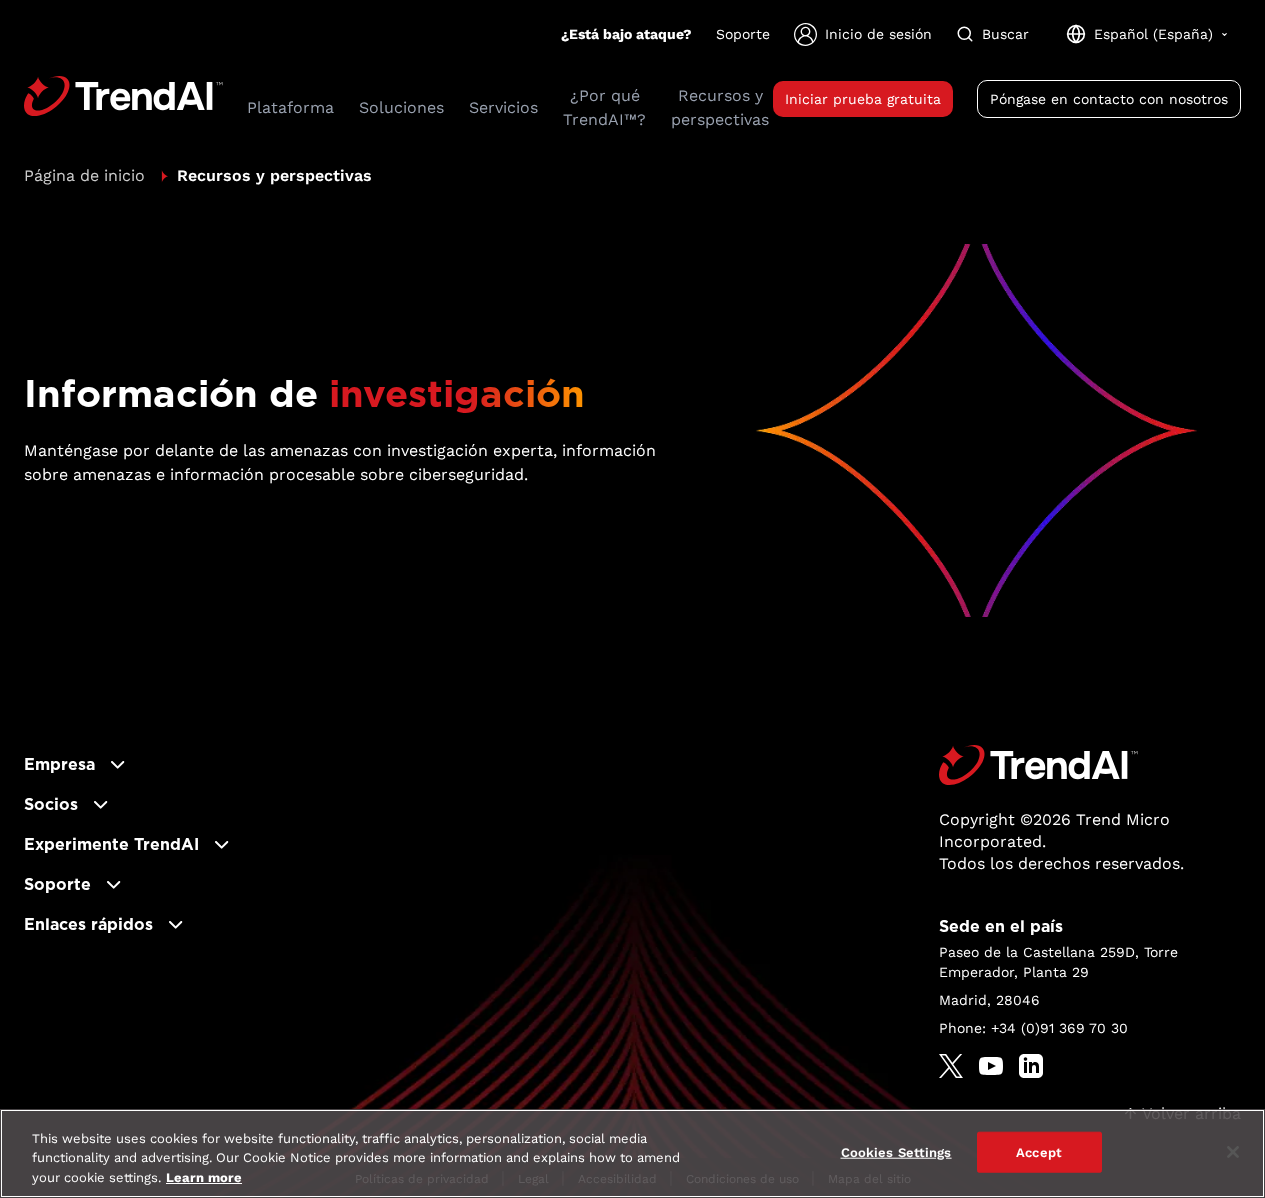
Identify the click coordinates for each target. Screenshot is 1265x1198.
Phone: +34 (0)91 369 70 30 (1033, 1028)
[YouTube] (991, 1066)
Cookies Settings (896, 1151)
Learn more (204, 1177)
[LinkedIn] (1031, 1066)
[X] (951, 1066)
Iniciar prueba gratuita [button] (863, 99)
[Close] (1233, 1152)
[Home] (1038, 765)
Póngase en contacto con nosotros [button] (1109, 99)
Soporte (743, 34)
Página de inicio (84, 175)
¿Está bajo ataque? (626, 34)
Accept (1039, 1151)
